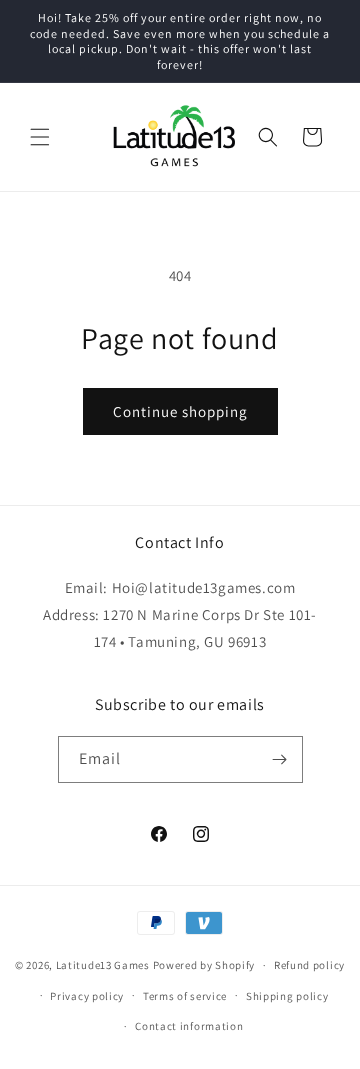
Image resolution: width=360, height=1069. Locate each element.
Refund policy (309, 965)
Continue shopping (180, 411)
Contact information (189, 1026)
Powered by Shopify (204, 965)
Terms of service (185, 996)
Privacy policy (87, 996)
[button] (40, 137)
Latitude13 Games (103, 965)
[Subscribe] (280, 759)
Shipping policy (287, 996)
